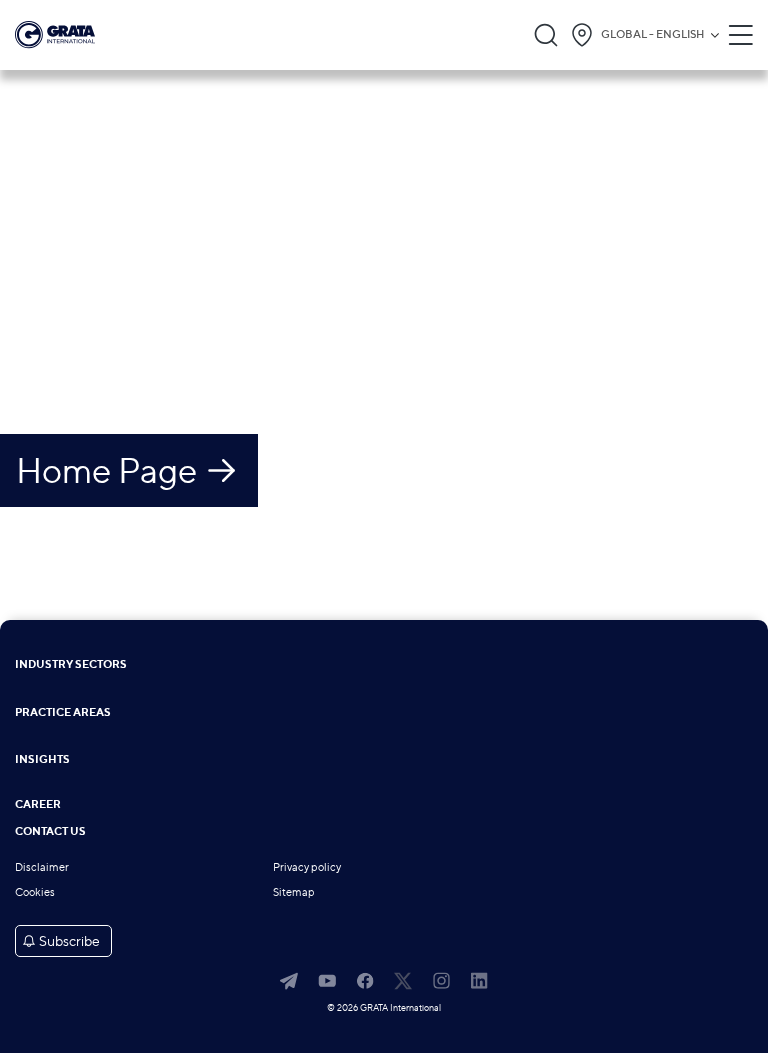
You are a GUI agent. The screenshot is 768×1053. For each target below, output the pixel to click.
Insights (42, 760)
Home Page (106, 470)
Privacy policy (307, 867)
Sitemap (294, 892)
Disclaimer (42, 867)
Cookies (35, 892)
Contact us (50, 832)
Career (38, 805)
